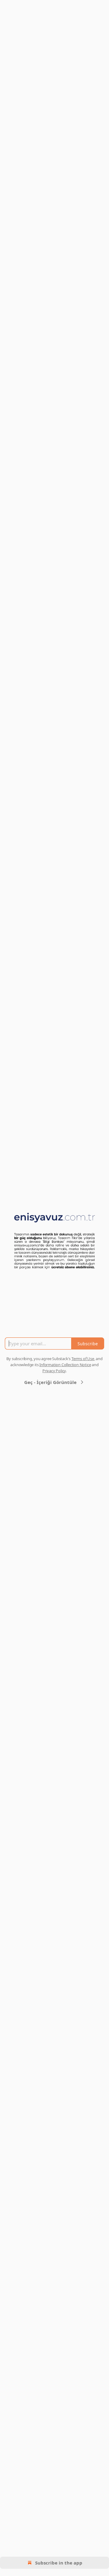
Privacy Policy (54, 1371)
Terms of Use (83, 1359)
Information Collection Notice (65, 1365)
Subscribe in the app (59, 2563)
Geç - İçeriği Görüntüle (50, 1382)
